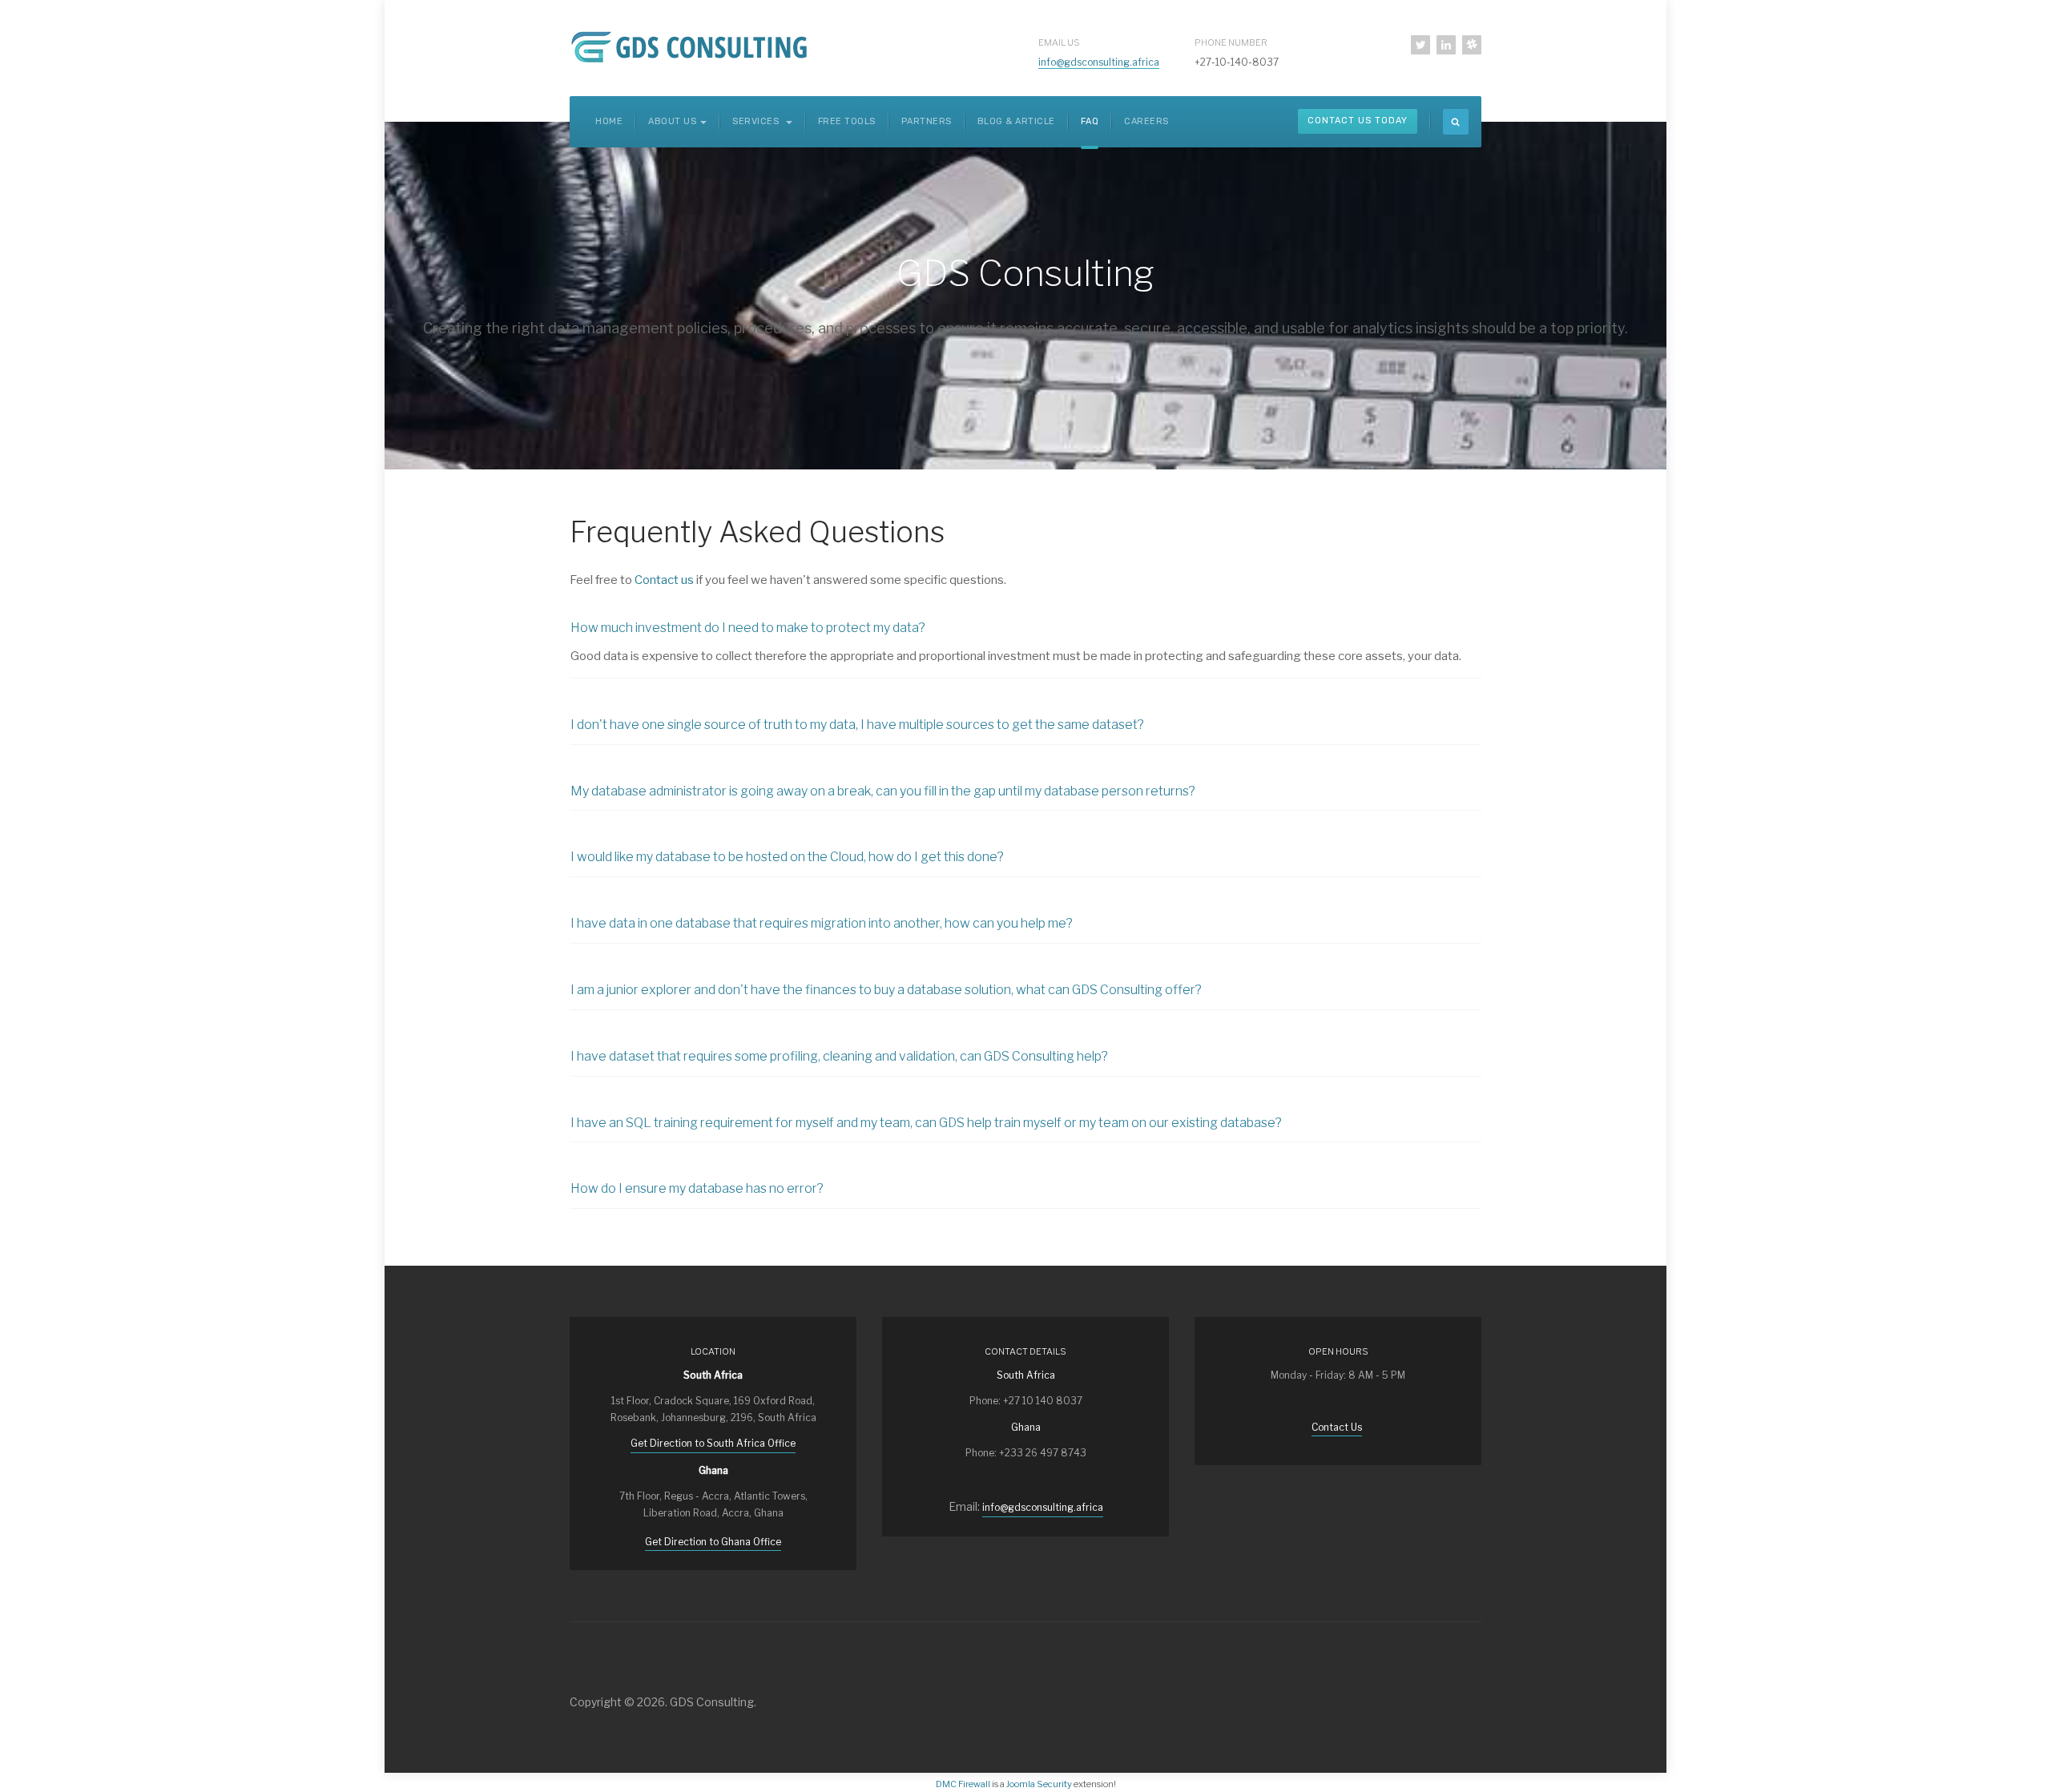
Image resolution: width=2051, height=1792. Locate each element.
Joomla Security (1039, 1784)
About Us (672, 121)
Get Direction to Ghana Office (713, 1542)
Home (609, 121)
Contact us (664, 580)
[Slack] (1472, 45)
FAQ (1090, 121)
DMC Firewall (963, 1784)
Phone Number (1231, 42)
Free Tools (847, 121)
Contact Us (1337, 1427)
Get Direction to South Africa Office (713, 1443)
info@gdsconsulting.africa (1099, 62)
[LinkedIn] (1446, 45)
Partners (927, 121)
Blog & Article (1016, 121)
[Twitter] (1420, 45)
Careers (1146, 121)
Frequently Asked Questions (757, 532)
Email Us (1059, 42)
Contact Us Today (1358, 121)
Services (757, 121)
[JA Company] (692, 46)
